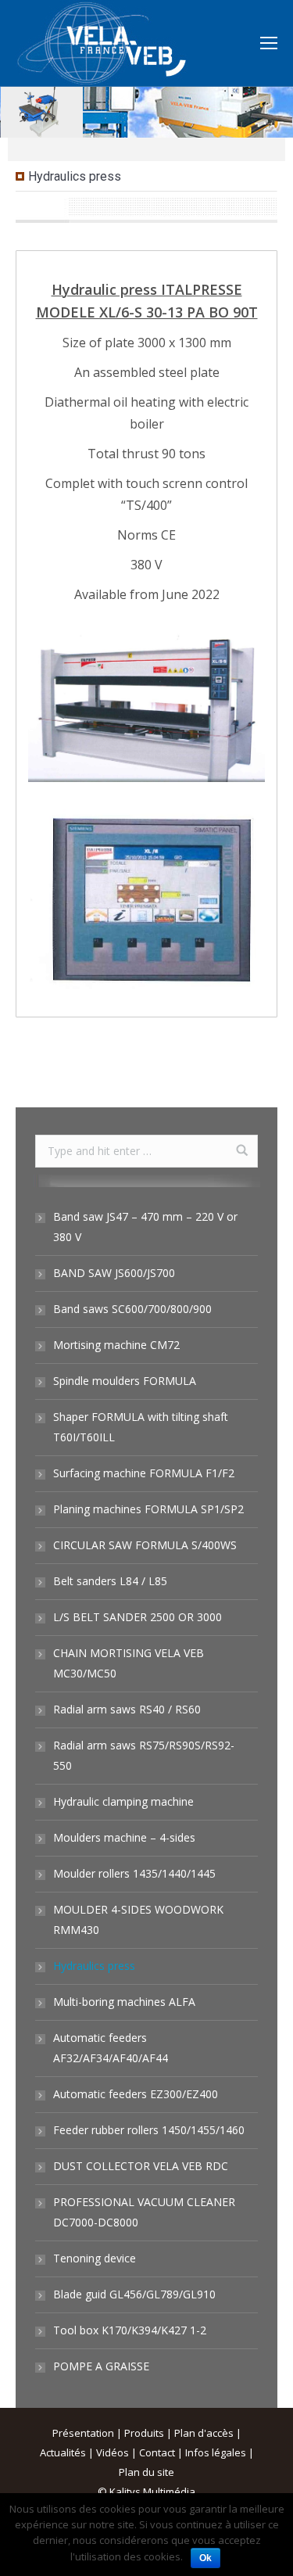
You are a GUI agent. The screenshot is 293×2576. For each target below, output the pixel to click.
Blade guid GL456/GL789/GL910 (134, 2294)
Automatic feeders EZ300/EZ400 (136, 2094)
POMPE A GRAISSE (101, 2366)
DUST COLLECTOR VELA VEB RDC (141, 2166)
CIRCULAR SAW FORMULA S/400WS (145, 1545)
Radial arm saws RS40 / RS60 (127, 1709)
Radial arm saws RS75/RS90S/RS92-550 (144, 1755)
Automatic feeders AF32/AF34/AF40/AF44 (111, 2048)
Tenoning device (95, 2258)
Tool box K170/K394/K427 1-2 (130, 2330)
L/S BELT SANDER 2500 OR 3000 (138, 1617)
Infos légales (216, 2452)
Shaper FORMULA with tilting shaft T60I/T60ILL (141, 1427)
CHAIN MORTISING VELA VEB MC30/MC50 (129, 1663)
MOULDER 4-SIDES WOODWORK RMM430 (138, 1919)
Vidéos (113, 2452)
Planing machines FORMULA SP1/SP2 (148, 1509)
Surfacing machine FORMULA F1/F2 (144, 1473)
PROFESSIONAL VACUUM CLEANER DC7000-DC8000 (144, 2212)
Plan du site (146, 2472)
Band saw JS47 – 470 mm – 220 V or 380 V (145, 1227)
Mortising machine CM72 (116, 1345)
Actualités (63, 2452)
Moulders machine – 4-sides (124, 1837)
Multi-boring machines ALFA (124, 2002)
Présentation (83, 2433)
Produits (144, 2433)
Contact (157, 2452)
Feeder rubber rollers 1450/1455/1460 (149, 2130)
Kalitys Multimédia (152, 2492)
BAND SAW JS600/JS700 (114, 1273)
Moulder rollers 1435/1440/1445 (134, 1873)
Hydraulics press (94, 1966)
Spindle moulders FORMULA (125, 1381)
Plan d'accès (204, 2433)
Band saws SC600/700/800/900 (132, 1309)
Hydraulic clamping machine (123, 1801)
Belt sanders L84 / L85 (110, 1581)
